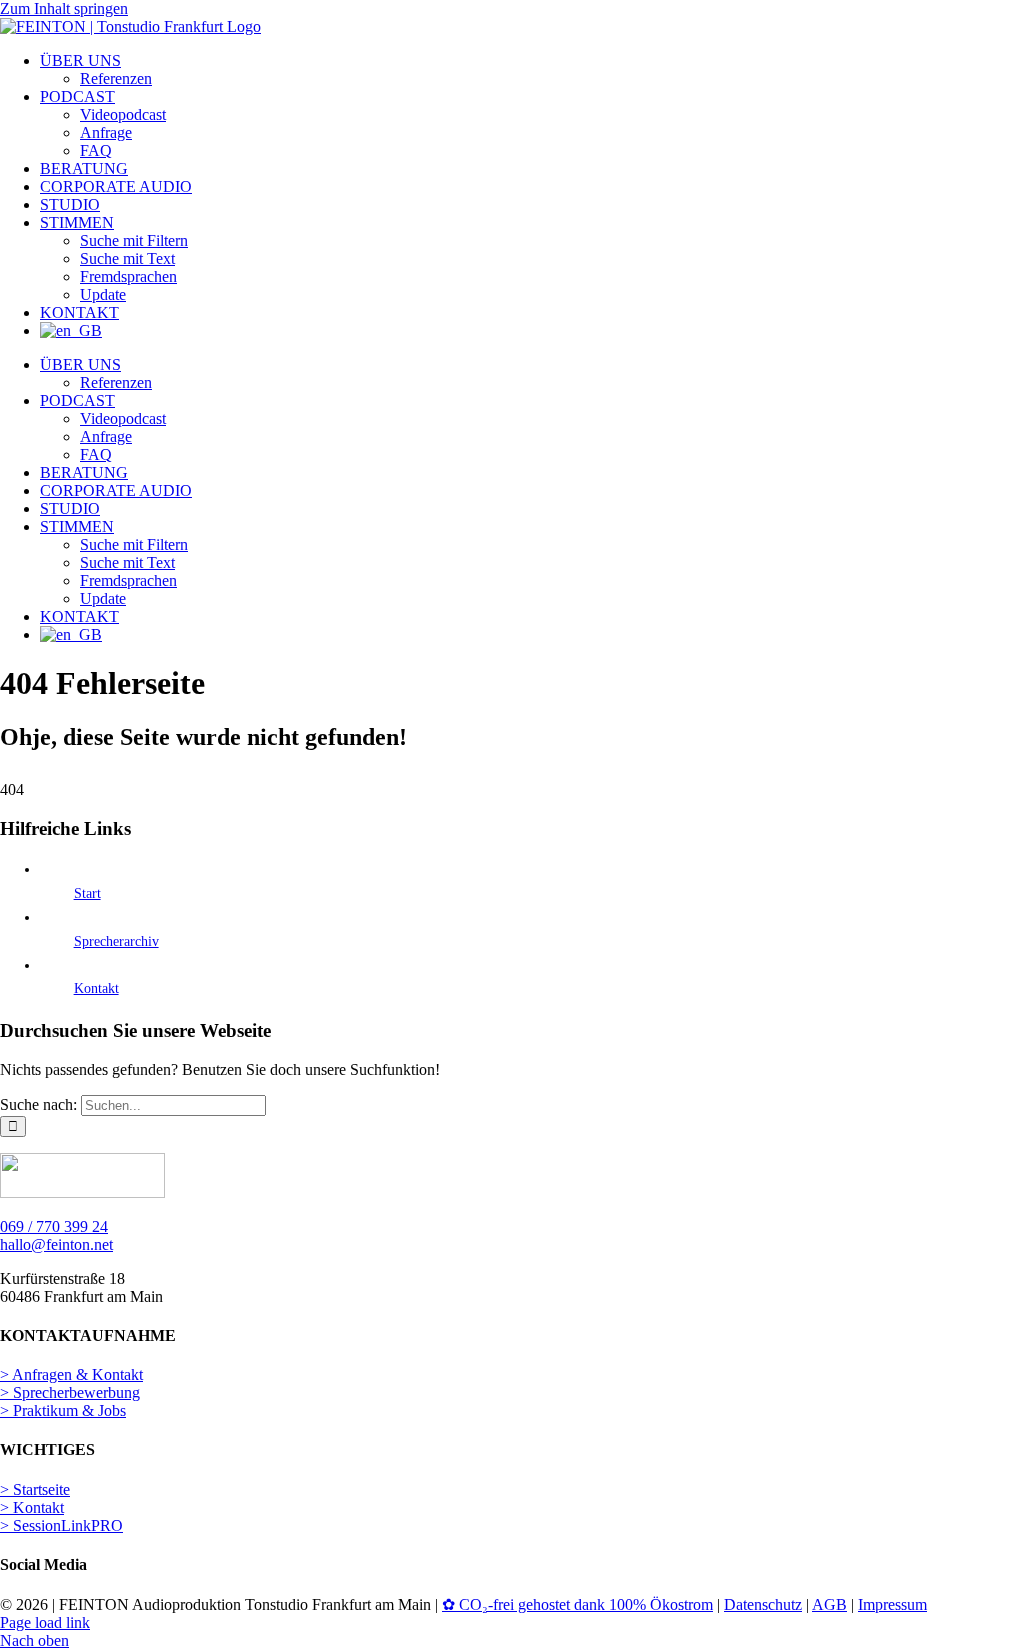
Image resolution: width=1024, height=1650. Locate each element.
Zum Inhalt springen (64, 8)
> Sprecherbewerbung (70, 1392)
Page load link (45, 1622)
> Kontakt (32, 1507)
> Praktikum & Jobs (63, 1410)
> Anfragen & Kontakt (71, 1374)
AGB (829, 1604)
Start (87, 893)
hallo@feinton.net (56, 1244)
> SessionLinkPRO (61, 1525)
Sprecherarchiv (116, 941)
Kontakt (96, 988)
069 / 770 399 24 (54, 1226)
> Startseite (35, 1489)
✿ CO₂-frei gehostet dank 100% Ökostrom (577, 1604)
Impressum (892, 1604)
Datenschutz (763, 1604)
